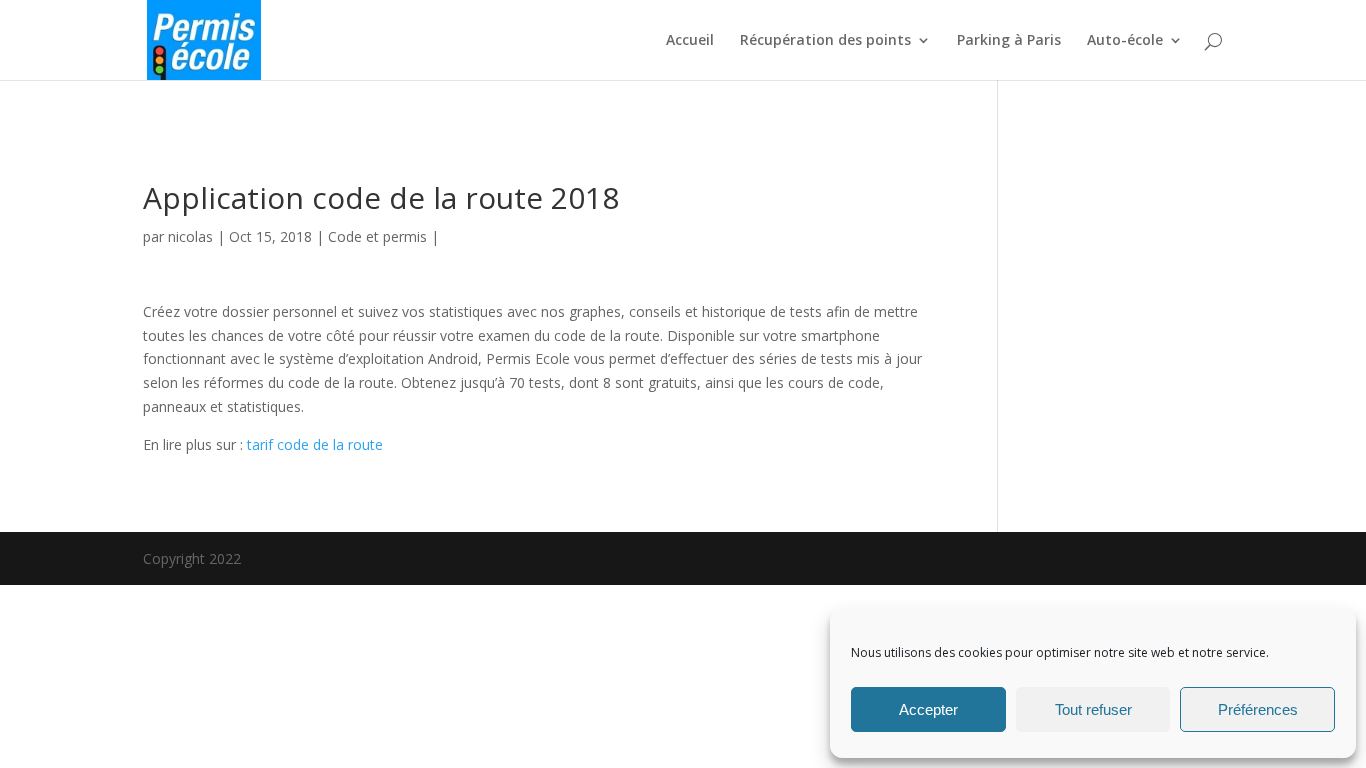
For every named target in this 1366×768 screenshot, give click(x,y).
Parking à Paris (1009, 41)
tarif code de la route (315, 444)
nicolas (190, 236)
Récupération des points (825, 41)
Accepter (928, 709)
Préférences (1258, 709)
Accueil (690, 41)
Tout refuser (1093, 709)
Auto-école (1125, 41)
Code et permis (377, 236)
